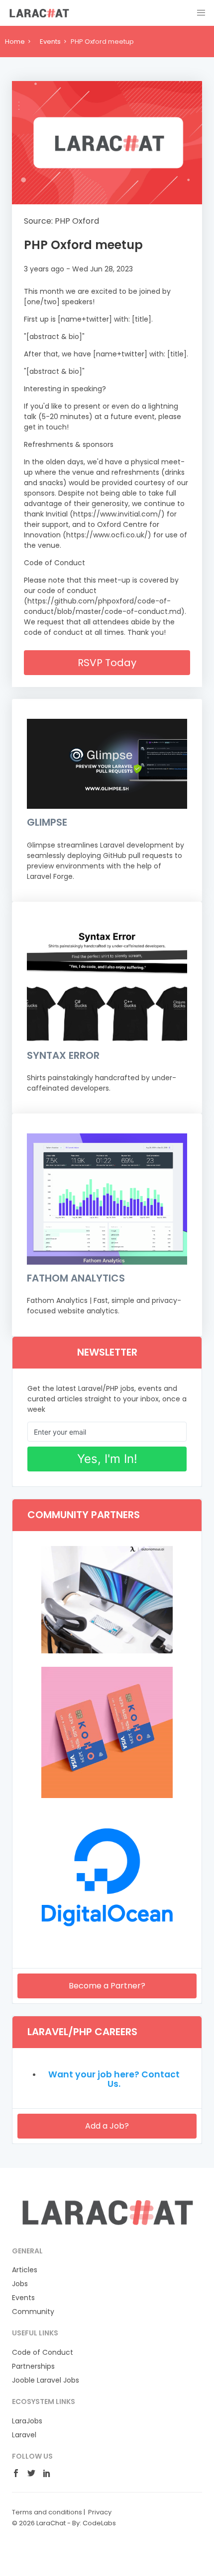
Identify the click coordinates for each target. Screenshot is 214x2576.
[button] (201, 13)
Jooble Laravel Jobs (46, 2380)
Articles (25, 2270)
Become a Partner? (107, 1986)
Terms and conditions (47, 2512)
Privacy (100, 2512)
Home (15, 42)
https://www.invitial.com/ (117, 514)
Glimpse (47, 822)
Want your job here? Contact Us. (114, 2079)
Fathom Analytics (76, 1278)
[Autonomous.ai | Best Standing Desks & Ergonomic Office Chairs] (107, 1651)
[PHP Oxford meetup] (107, 143)
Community (33, 2312)
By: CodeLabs (94, 2523)
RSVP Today (107, 663)
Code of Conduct (43, 2352)
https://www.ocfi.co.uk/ (107, 535)
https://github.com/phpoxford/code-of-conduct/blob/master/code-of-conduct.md (103, 606)
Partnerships (33, 2366)
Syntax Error (63, 1055)
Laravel (24, 2435)
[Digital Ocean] (107, 1940)
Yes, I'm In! (107, 1459)
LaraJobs (27, 2421)
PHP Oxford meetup (83, 245)
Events (50, 42)
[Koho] (107, 1796)
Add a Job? (107, 2126)
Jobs (20, 2284)
